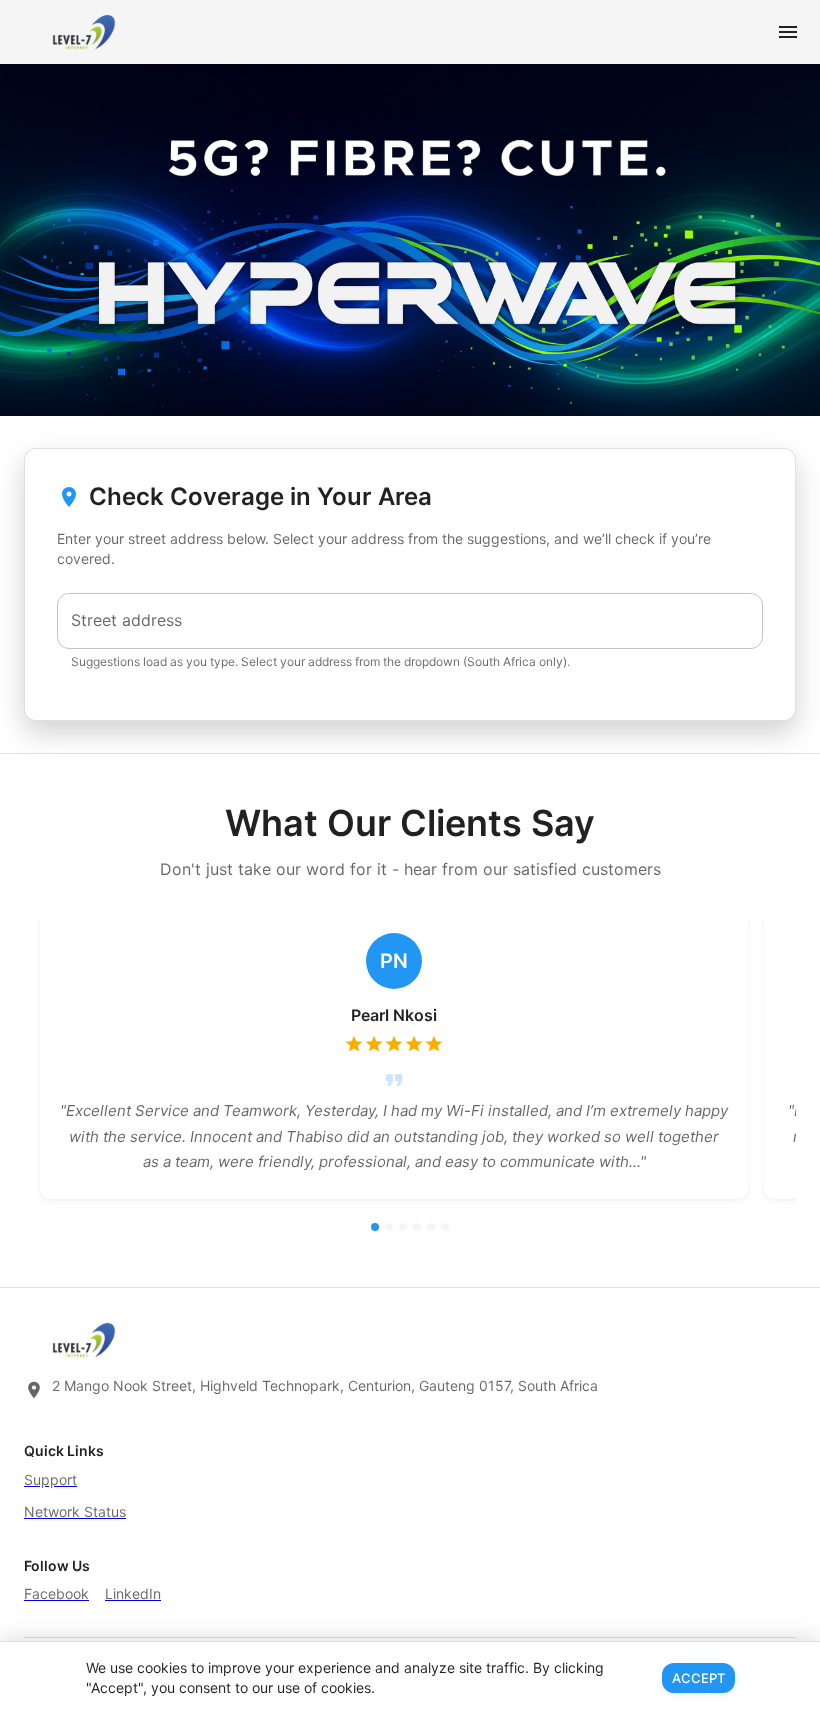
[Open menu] (788, 32)
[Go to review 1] (375, 1227)
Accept (698, 1678)
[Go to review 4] (417, 1227)
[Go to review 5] (431, 1227)
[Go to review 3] (403, 1227)
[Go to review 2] (389, 1227)
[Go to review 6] (445, 1227)
